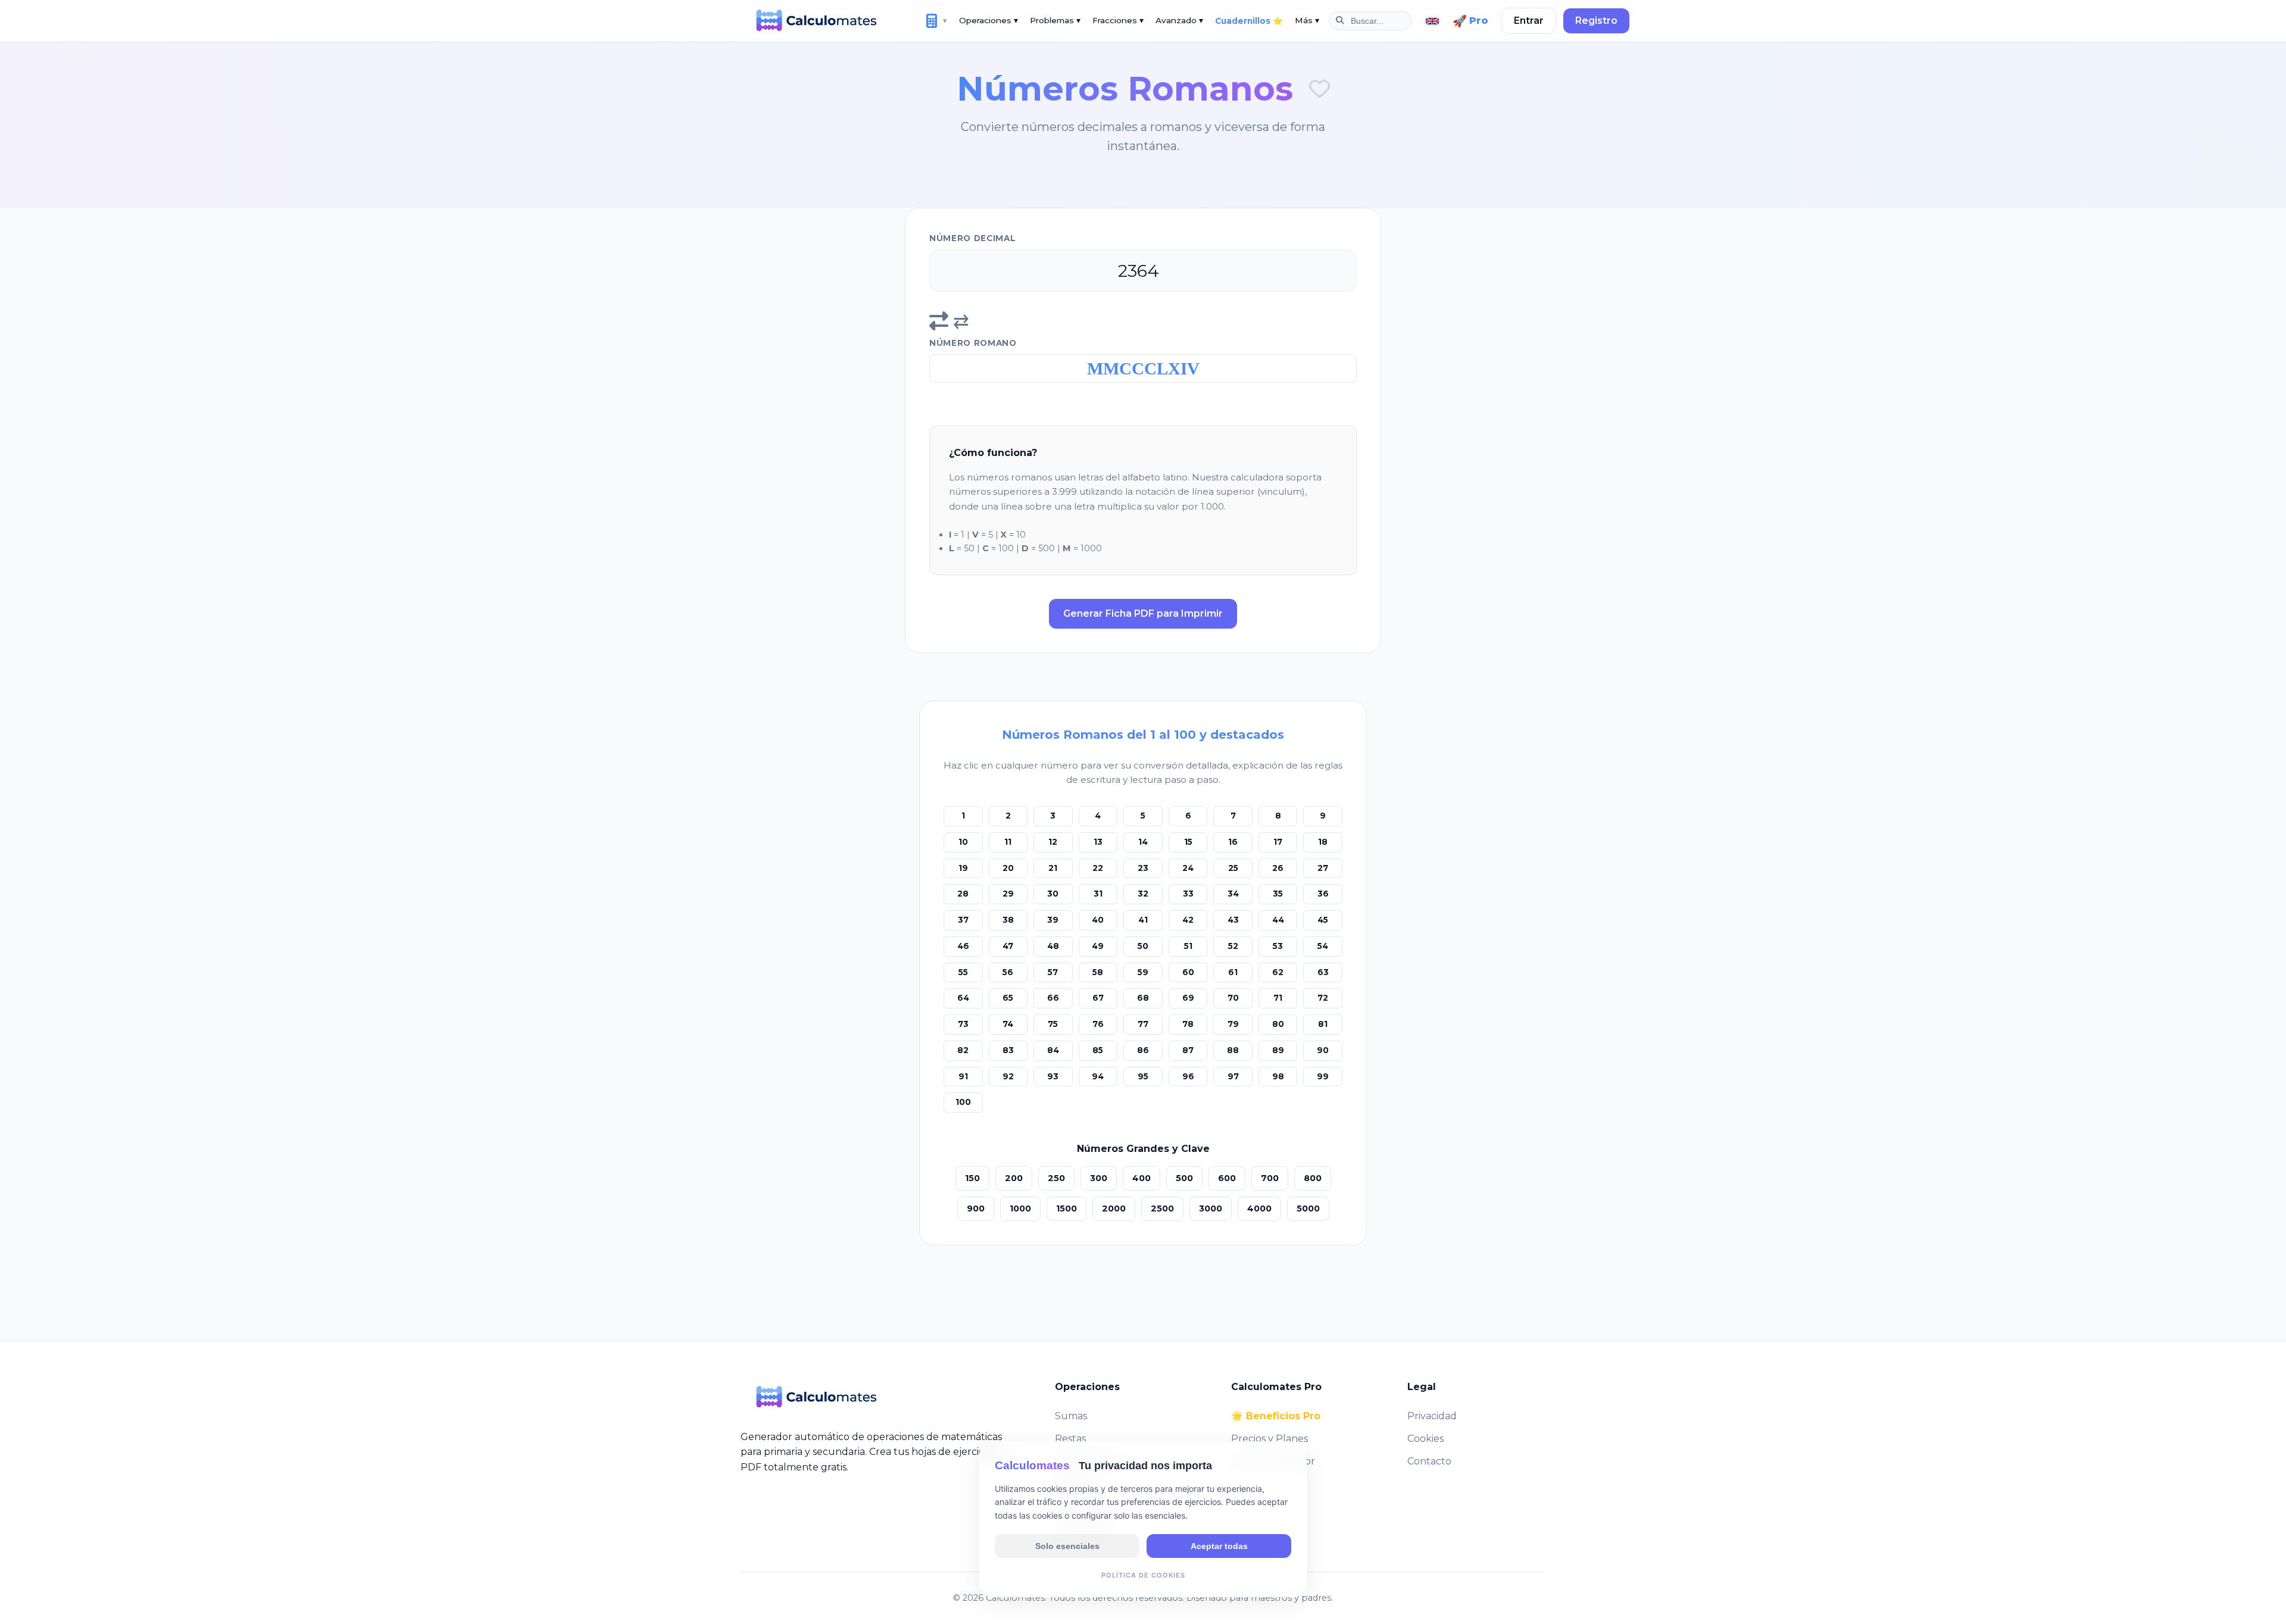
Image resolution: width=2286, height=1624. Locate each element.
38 (1008, 920)
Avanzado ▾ (1179, 20)
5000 (1308, 1208)
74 (1008, 1024)
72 (1323, 998)
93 (1053, 1076)
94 (1098, 1076)
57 (1053, 972)
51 (1188, 946)
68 (1143, 998)
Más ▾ (1307, 20)
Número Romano (973, 343)
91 (963, 1076)
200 (1014, 1178)
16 (1233, 842)
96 (1188, 1076)
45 (1323, 920)
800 (1313, 1178)
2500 (1162, 1208)
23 (1143, 868)
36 (1323, 894)
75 (1053, 1024)
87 (1188, 1050)
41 (1143, 920)
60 (1188, 972)
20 (1008, 868)
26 (1278, 868)
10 (963, 842)
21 (1053, 868)
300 (1099, 1178)
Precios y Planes (1270, 1439)
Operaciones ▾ (989, 20)
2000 (1114, 1208)
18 (1323, 842)
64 (963, 998)
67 (1098, 998)
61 (1233, 972)
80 (1278, 1024)
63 (1323, 972)
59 (1143, 972)
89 (1278, 1050)
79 (1233, 1024)
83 (1008, 1050)
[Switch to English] (1432, 21)
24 (1188, 868)
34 (1233, 894)
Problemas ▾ (1055, 20)
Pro (1470, 21)
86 (1143, 1050)
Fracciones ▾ (1118, 20)
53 (1278, 946)
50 (1143, 946)
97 (1233, 1076)
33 (1188, 894)
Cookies (1425, 1439)
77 (1143, 1024)
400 (1142, 1178)
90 (1323, 1050)
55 (963, 972)
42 (1188, 920)
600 (1227, 1178)
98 (1278, 1076)
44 (1278, 920)
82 (963, 1050)
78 (1188, 1024)
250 (1056, 1178)
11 (1008, 842)
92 (1008, 1076)
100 (963, 1102)
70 (1233, 998)
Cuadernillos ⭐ (1249, 21)
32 (1143, 894)
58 (1098, 972)
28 (963, 894)
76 (1098, 1024)
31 (1098, 894)
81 (1323, 1024)
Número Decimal (973, 238)
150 (972, 1178)
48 (1053, 946)
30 (1053, 894)
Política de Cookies (1143, 1575)
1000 (1020, 1208)
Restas (1070, 1439)
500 (1184, 1178)
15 (1188, 842)
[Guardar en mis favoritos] (1320, 89)
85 (1098, 1050)
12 (1053, 842)
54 (1323, 946)
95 (1143, 1076)
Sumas (1071, 1416)
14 (1143, 842)
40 (1098, 920)
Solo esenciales (1067, 1545)
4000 (1259, 1208)
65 (1008, 998)
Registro (1596, 21)
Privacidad (1432, 1416)
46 (963, 946)
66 (1053, 998)
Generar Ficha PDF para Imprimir (1143, 613)
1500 (1067, 1208)
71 (1278, 998)
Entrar (1529, 21)
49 (1098, 946)
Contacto (1429, 1461)
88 (1233, 1050)
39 (1053, 920)
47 (1008, 946)
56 (1008, 972)
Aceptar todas (1219, 1545)
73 (963, 1024)
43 (1233, 920)
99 (1323, 1076)
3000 (1211, 1208)
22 (1098, 868)
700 (1270, 1178)
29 (1008, 894)
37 (963, 920)
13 (1098, 842)
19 (963, 868)
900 (976, 1208)
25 (1233, 868)
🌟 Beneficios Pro (1276, 1416)
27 (1323, 868)
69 (1188, 998)
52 (1233, 946)
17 (1278, 842)
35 (1278, 894)
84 (1053, 1050)
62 (1278, 972)
